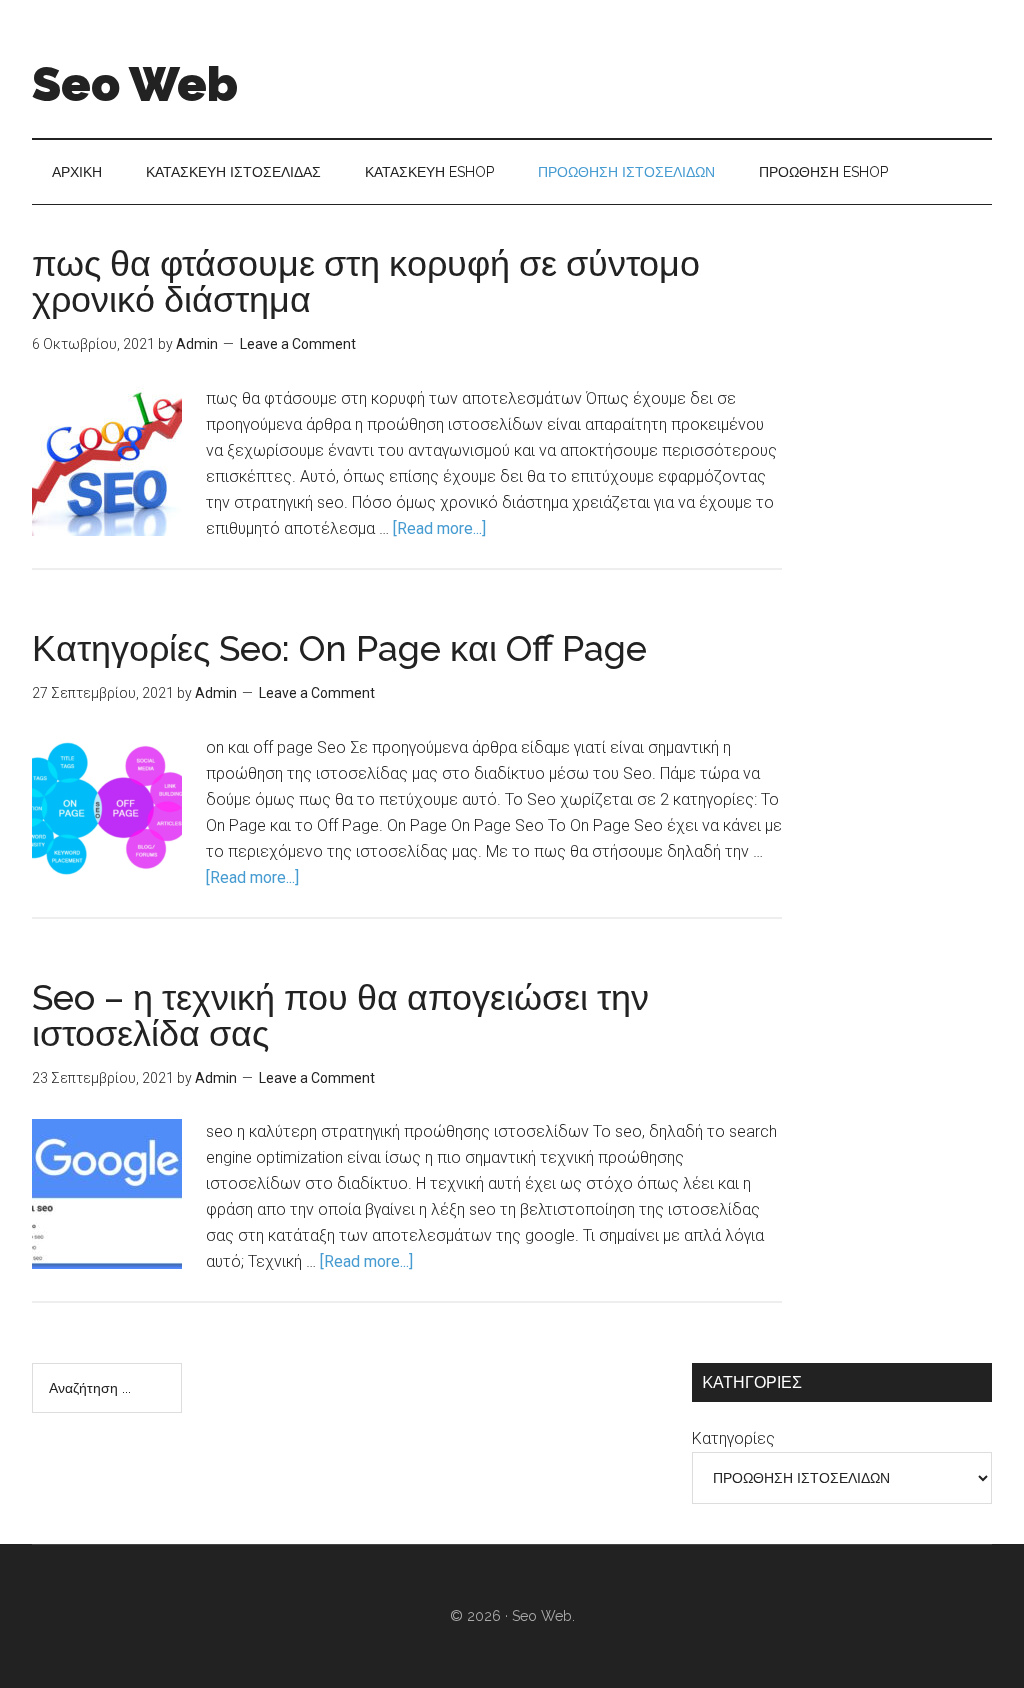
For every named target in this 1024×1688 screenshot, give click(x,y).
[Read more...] (439, 528)
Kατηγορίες (733, 1438)
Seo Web (135, 84)
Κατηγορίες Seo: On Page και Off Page (339, 648)
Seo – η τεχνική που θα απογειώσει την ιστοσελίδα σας (340, 1015)
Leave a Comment (298, 344)
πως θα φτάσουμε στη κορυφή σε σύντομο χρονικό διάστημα (366, 281)
